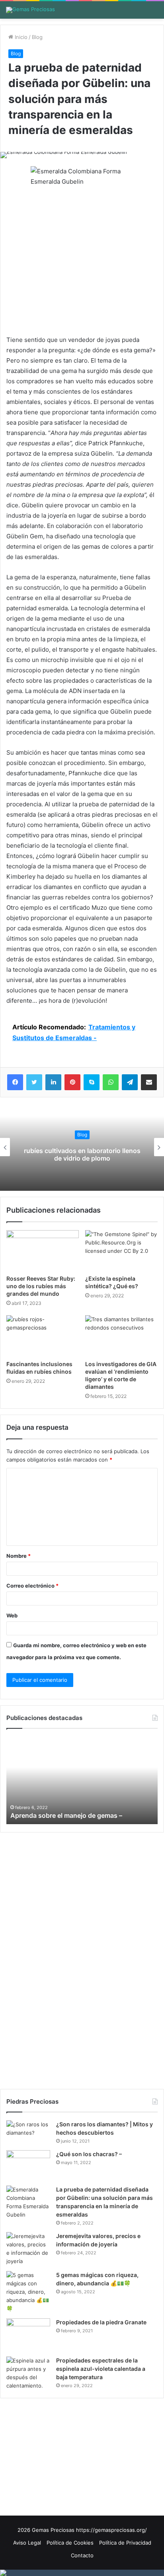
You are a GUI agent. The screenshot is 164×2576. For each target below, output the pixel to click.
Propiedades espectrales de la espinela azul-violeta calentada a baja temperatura (101, 2369)
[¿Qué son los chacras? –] (28, 2165)
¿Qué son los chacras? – (89, 2154)
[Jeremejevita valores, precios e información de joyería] (28, 2249)
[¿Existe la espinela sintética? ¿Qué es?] (121, 1251)
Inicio (20, 37)
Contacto (82, 2555)
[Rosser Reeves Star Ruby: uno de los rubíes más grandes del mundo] (43, 1251)
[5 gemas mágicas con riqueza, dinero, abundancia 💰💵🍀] (28, 2292)
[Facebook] (15, 1082)
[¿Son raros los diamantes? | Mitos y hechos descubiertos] (28, 2132)
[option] (82, 1147)
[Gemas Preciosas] (30, 10)
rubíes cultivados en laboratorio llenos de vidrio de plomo (82, 1154)
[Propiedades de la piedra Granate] (28, 2335)
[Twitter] (34, 1082)
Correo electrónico (32, 1586)
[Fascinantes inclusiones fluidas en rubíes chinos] (43, 1336)
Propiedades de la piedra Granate (101, 2322)
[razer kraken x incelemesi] (82, 2573)
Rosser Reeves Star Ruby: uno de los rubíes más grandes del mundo (41, 1286)
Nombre (19, 1556)
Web (12, 1615)
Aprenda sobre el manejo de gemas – (66, 1815)
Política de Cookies (70, 2543)
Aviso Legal (27, 2543)
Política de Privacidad (125, 2543)
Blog (37, 37)
